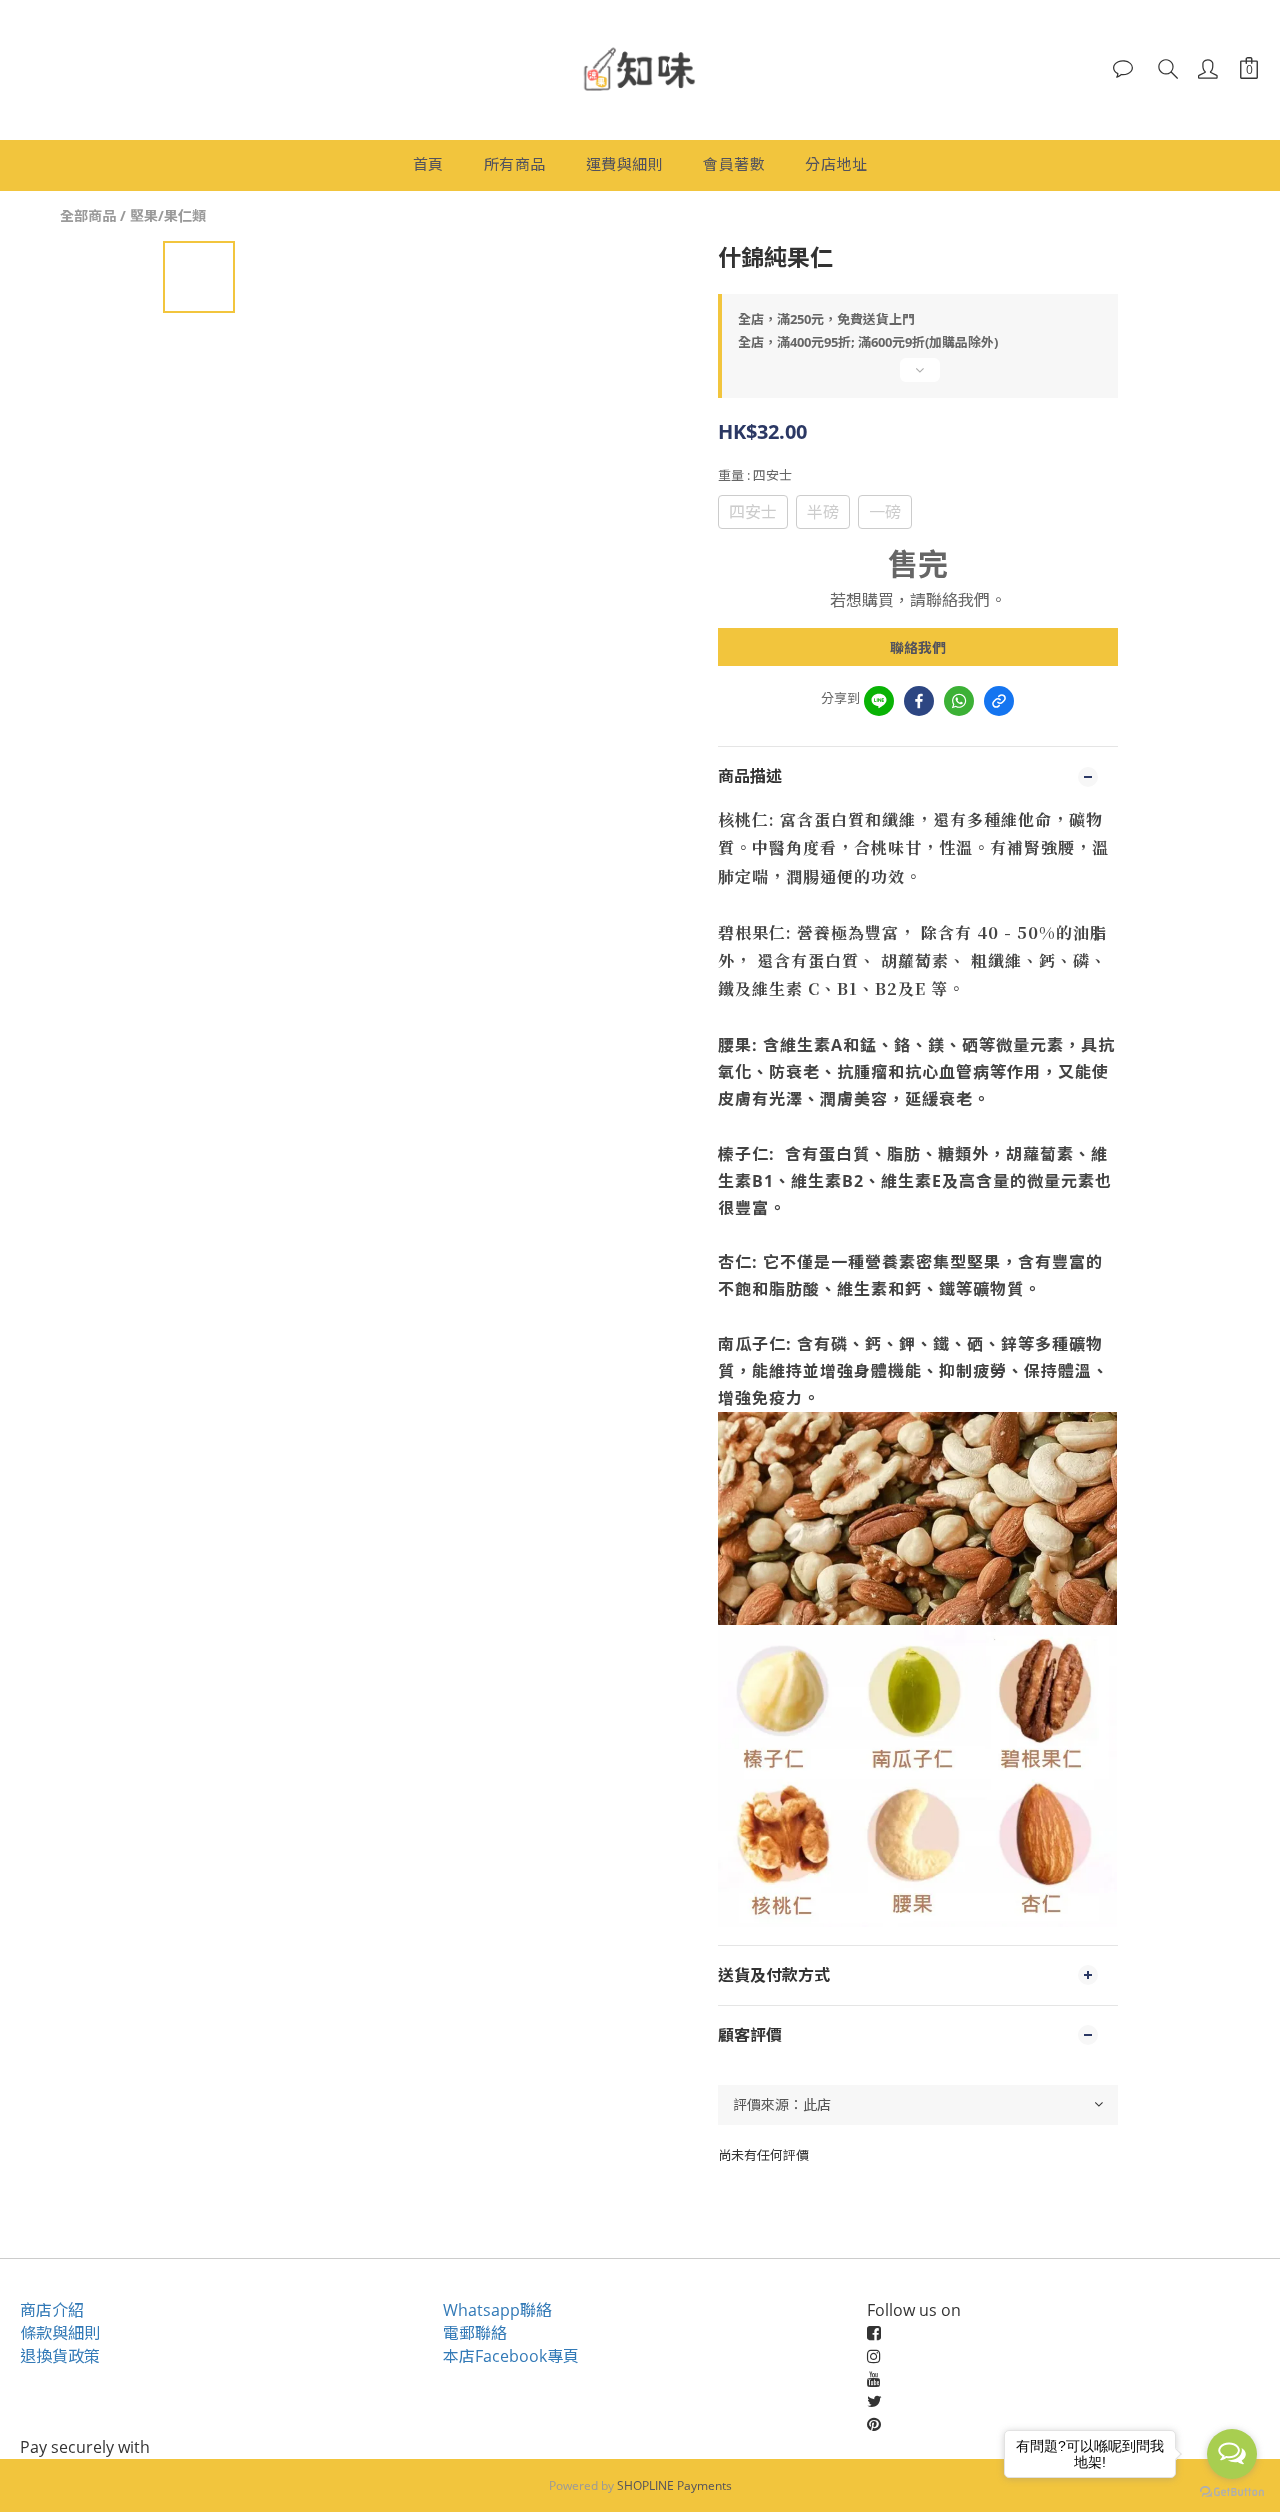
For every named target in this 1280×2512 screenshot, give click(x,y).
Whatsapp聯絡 (497, 2310)
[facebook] (919, 701)
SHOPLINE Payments (674, 2485)
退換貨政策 (60, 2356)
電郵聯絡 (475, 2333)
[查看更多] (918, 378)
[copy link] (999, 701)
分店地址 (836, 164)
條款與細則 (60, 2333)
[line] (879, 701)
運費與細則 (625, 164)
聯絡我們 (918, 647)
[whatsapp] (959, 701)
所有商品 (515, 164)
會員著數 (734, 164)
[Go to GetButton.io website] (1232, 2492)
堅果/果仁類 (168, 215)
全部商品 (88, 215)
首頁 (428, 164)
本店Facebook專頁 (511, 2356)
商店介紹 (52, 2310)
